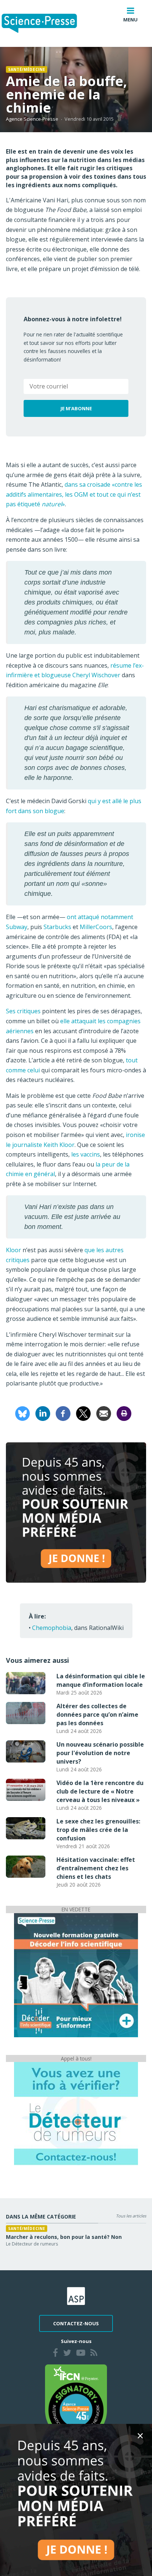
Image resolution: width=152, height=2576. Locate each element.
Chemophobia (52, 1628)
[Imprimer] (124, 1413)
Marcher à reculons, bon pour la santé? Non (64, 2237)
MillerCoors (96, 927)
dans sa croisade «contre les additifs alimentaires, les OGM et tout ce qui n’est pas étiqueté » (74, 494)
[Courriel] (104, 1413)
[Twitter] (67, 2354)
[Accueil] (45, 23)
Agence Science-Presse (32, 119)
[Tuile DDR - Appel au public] (76, 2113)
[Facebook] (63, 1413)
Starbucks (57, 927)
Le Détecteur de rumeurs (32, 2244)
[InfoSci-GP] (76, 1974)
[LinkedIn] (43, 1413)
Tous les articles (131, 2216)
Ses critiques (23, 1011)
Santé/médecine (27, 69)
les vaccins (86, 1154)
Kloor (13, 1250)
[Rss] (94, 2354)
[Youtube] (81, 2354)
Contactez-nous (76, 2323)
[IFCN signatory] (76, 2402)
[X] (83, 1413)
